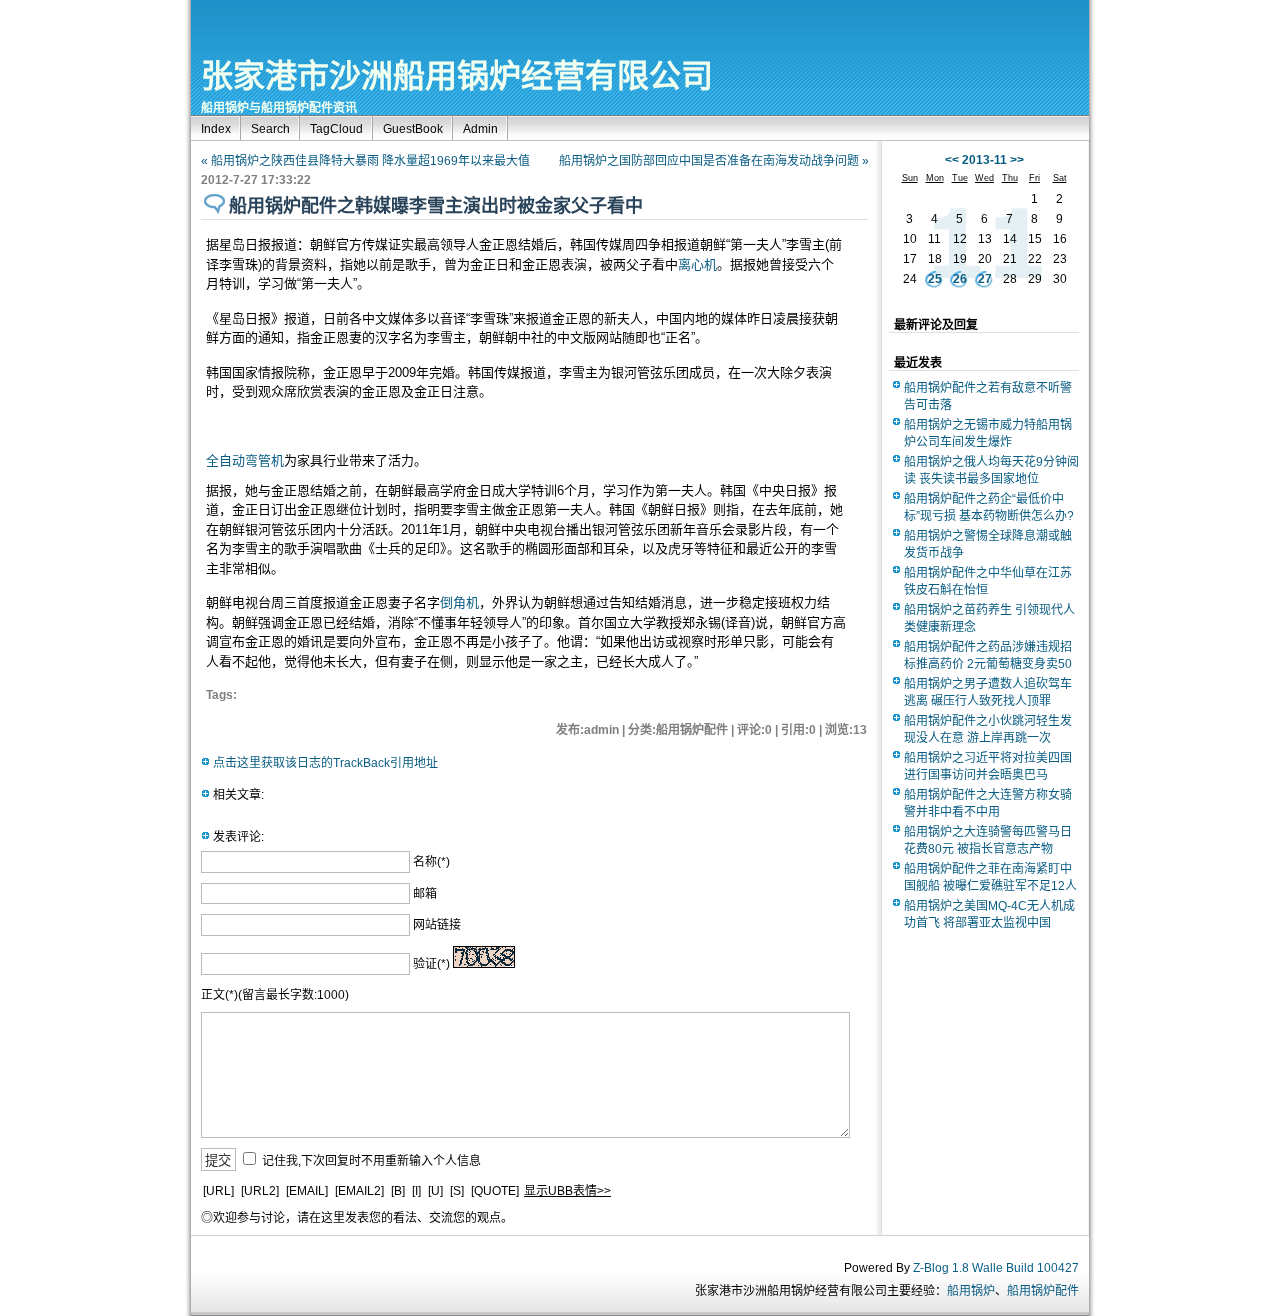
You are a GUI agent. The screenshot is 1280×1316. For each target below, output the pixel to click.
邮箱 (425, 894)
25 (935, 279)
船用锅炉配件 (1043, 1291)
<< (952, 160)
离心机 (697, 264)
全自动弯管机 (245, 460)
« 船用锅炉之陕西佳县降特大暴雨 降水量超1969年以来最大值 (365, 161)
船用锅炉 (971, 1291)
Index (216, 129)
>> (1017, 160)
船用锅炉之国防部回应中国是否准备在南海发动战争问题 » (714, 161)
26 (960, 279)
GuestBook (413, 129)
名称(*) (431, 862)
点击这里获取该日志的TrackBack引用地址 (325, 763)
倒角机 (459, 602)
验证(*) (431, 964)
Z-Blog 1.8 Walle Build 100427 (996, 1268)
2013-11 (984, 160)
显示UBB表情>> (567, 1191)
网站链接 (437, 925)
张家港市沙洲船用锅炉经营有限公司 (457, 76)
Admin (480, 129)
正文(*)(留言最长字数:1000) (275, 995)
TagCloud (336, 129)
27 (985, 279)
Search (270, 129)
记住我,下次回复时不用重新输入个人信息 (371, 1161)
